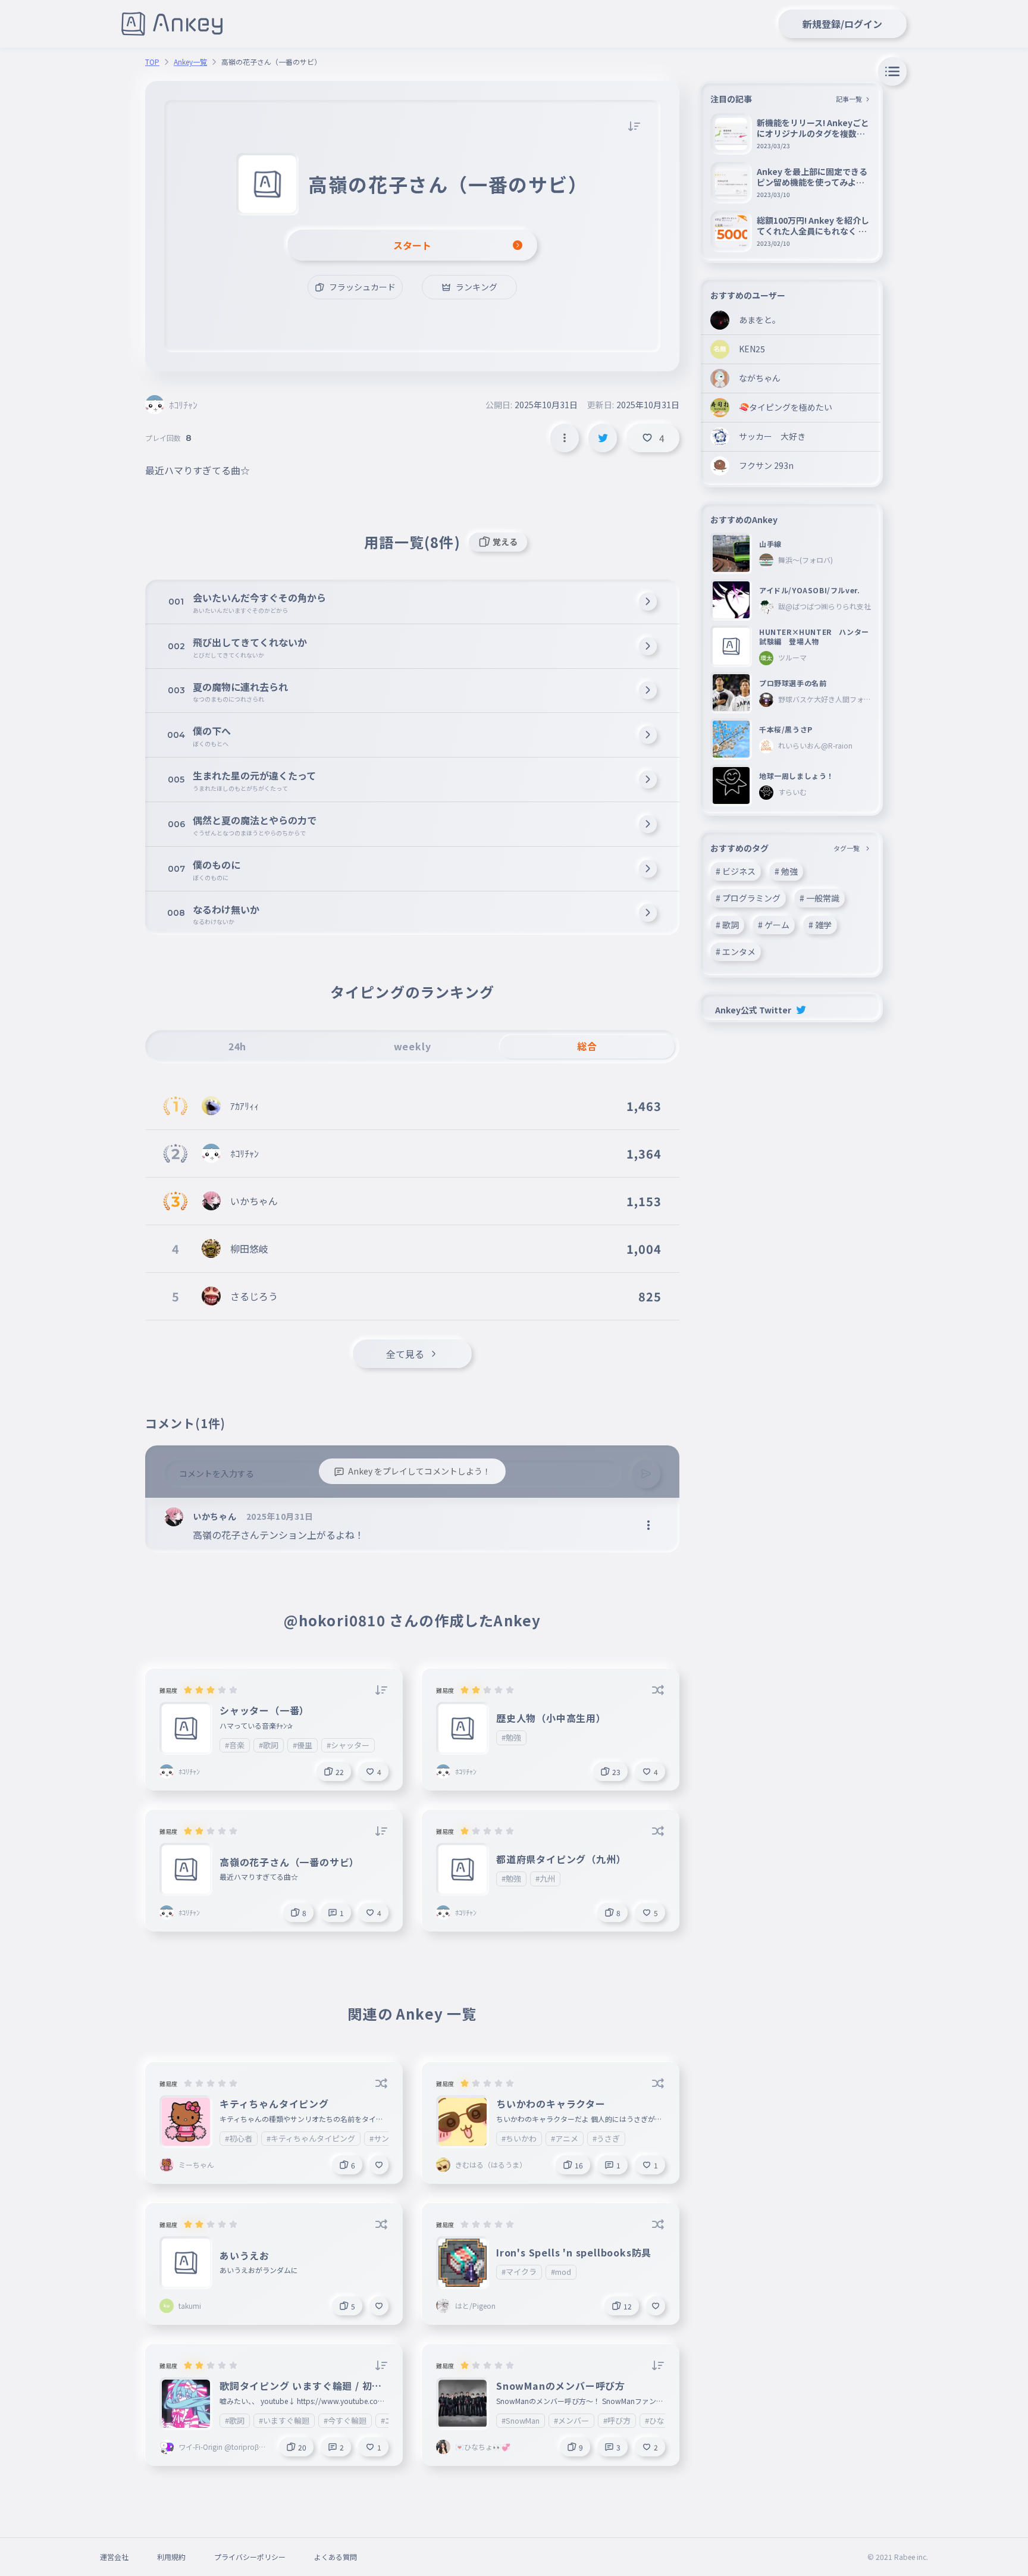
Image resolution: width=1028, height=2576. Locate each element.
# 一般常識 (819, 898)
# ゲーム (774, 925)
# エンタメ (736, 951)
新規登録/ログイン (842, 24)
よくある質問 (336, 2557)
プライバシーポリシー (250, 2557)
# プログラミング (748, 898)
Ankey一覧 (190, 62)
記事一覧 (849, 99)
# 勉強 (786, 871)
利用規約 (171, 2557)
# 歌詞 (727, 925)
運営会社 (114, 2557)
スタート (412, 245)
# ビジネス (736, 871)
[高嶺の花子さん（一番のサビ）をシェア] (603, 438)
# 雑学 (820, 925)
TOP (152, 62)
